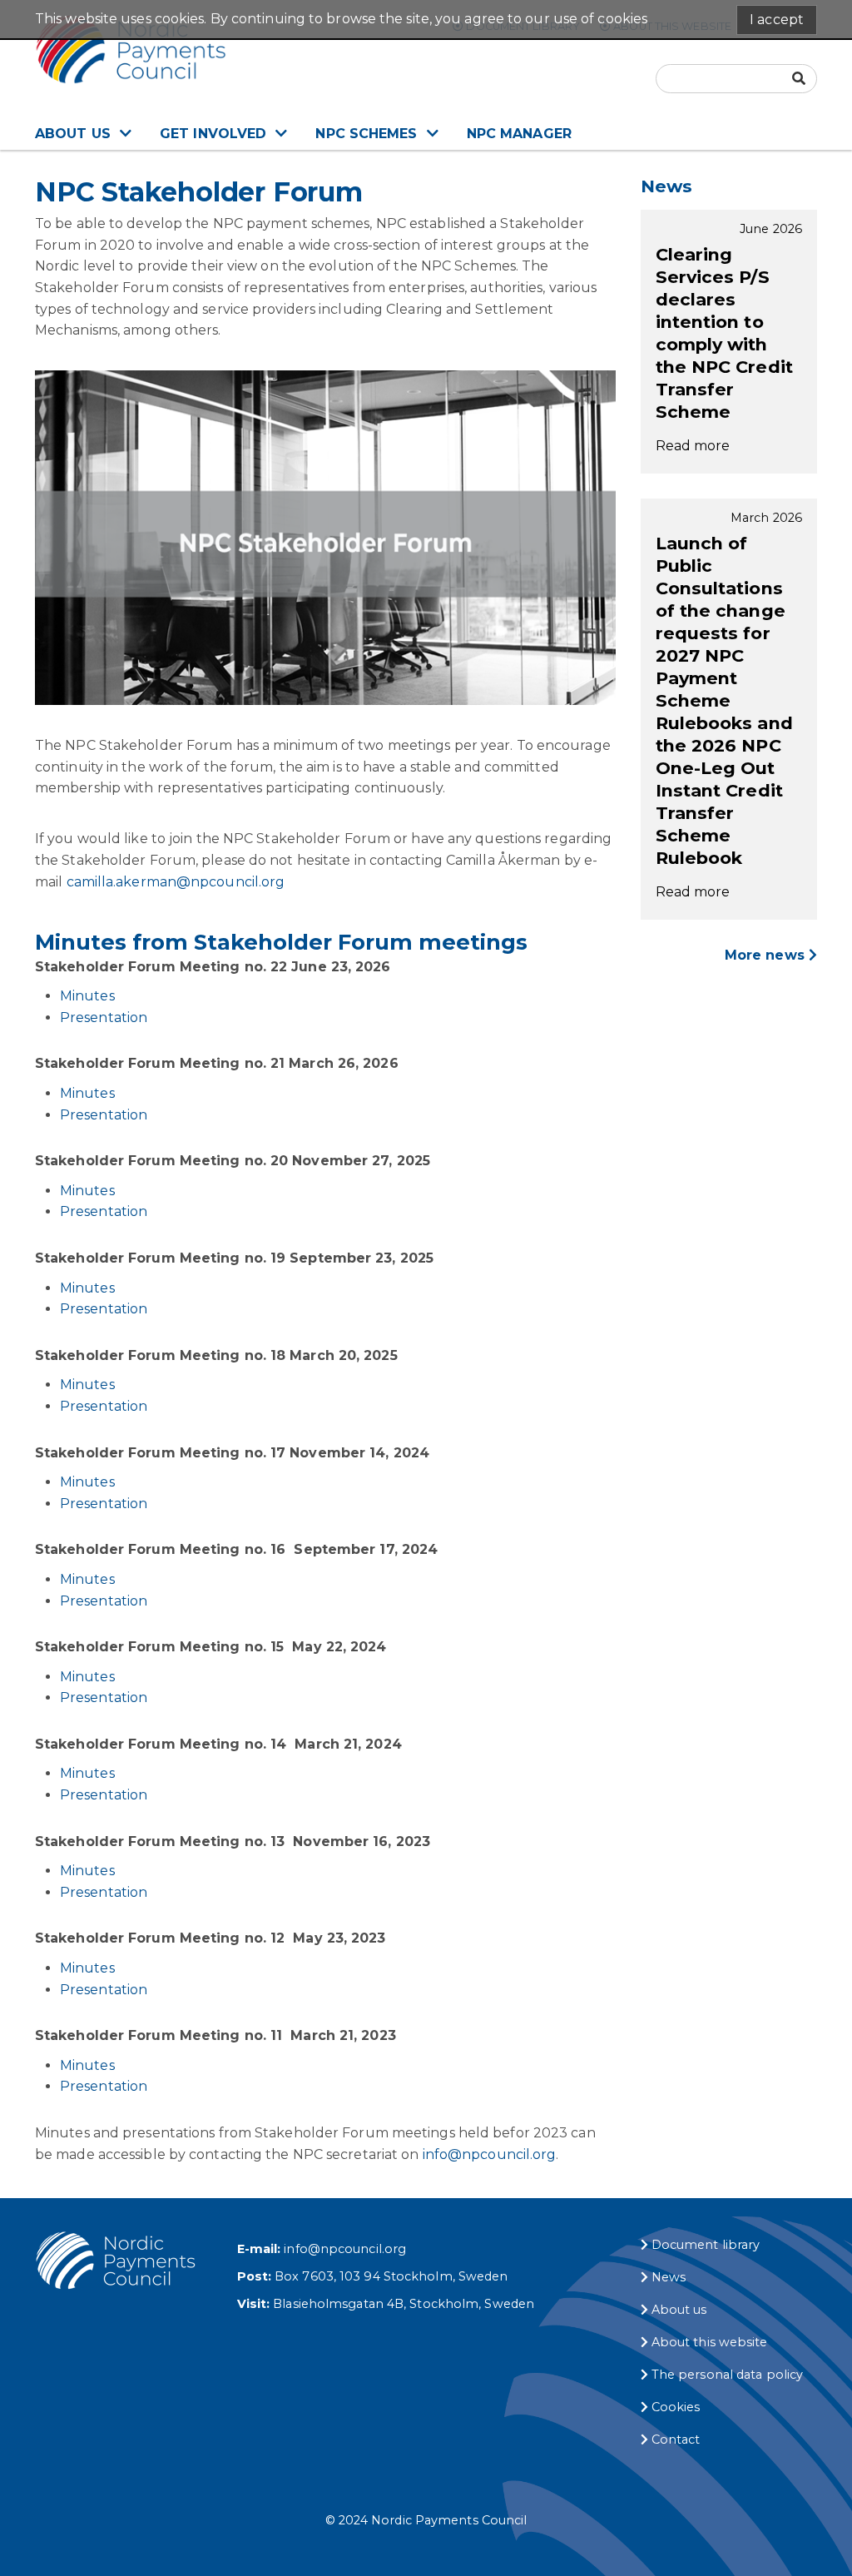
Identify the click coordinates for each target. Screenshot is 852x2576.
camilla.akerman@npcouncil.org (176, 882)
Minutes (87, 996)
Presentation (104, 1017)
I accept (777, 20)
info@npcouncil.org (490, 2154)
